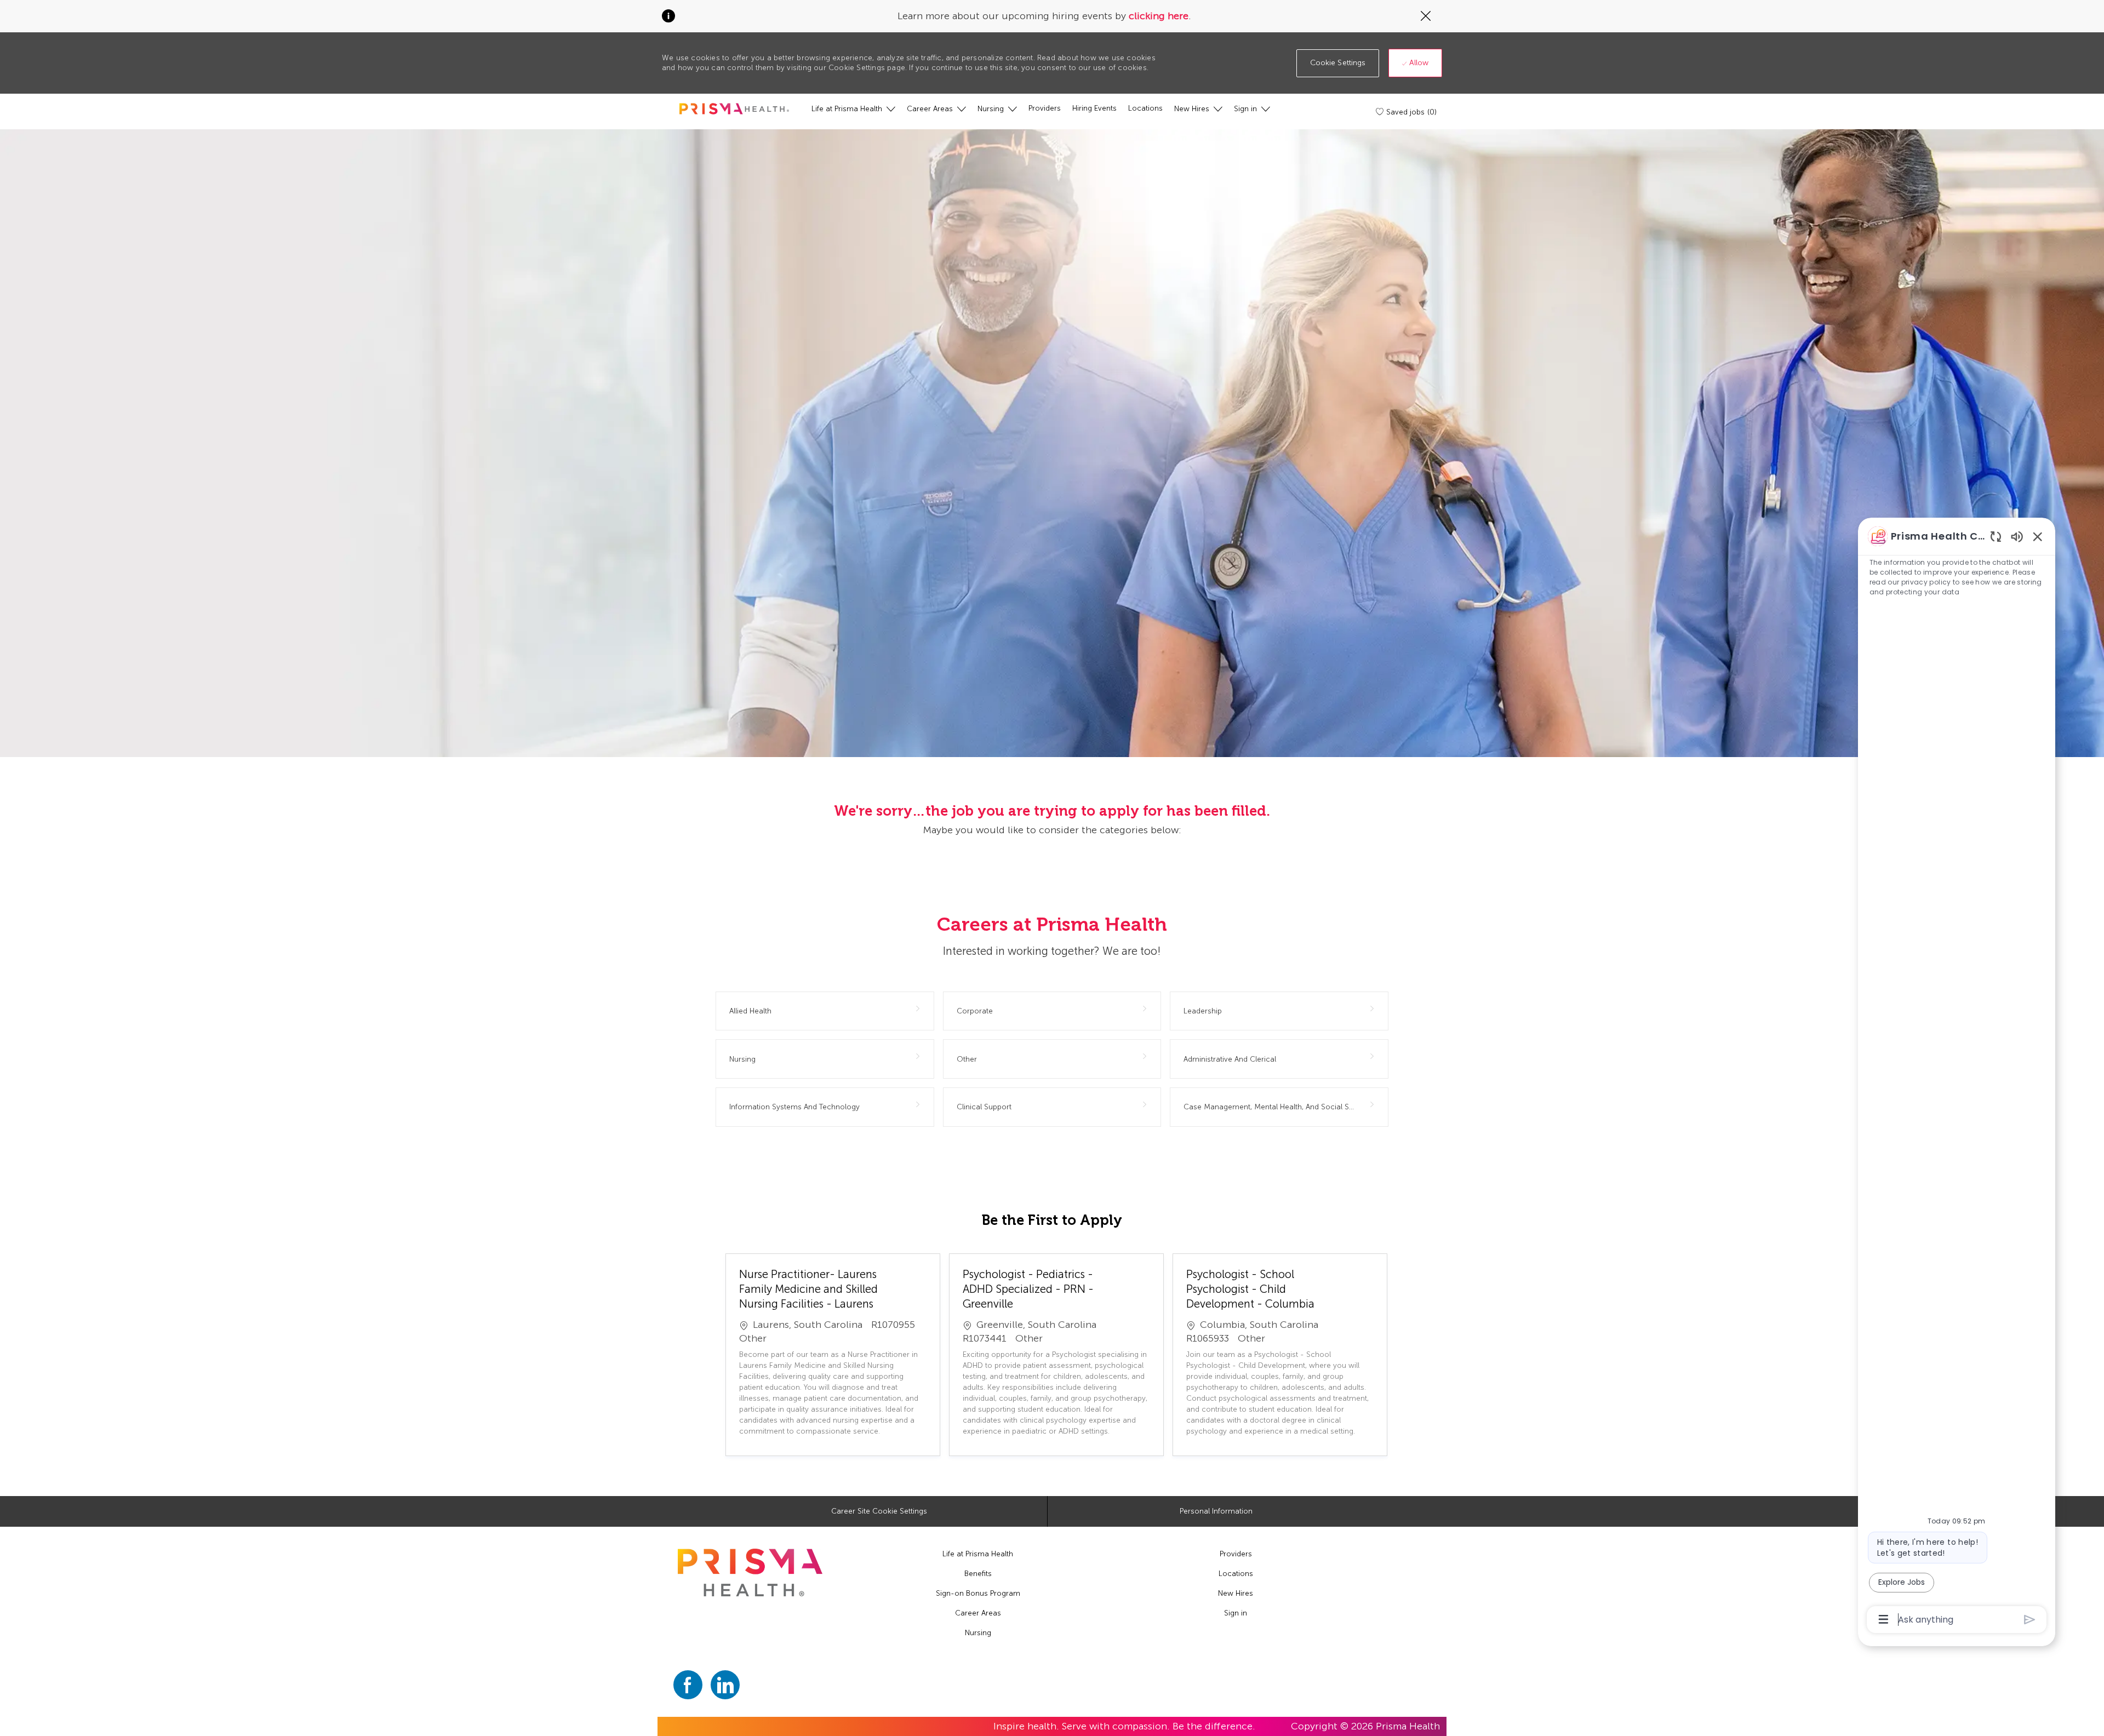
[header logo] (734, 109)
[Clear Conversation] (1996, 536)
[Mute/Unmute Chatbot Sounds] (2017, 536)
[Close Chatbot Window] (2038, 536)
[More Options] (1883, 1619)
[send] (2030, 1620)
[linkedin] (725, 1685)
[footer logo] (750, 1572)
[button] (1338, 63)
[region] (1957, 1077)
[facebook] (688, 1685)
